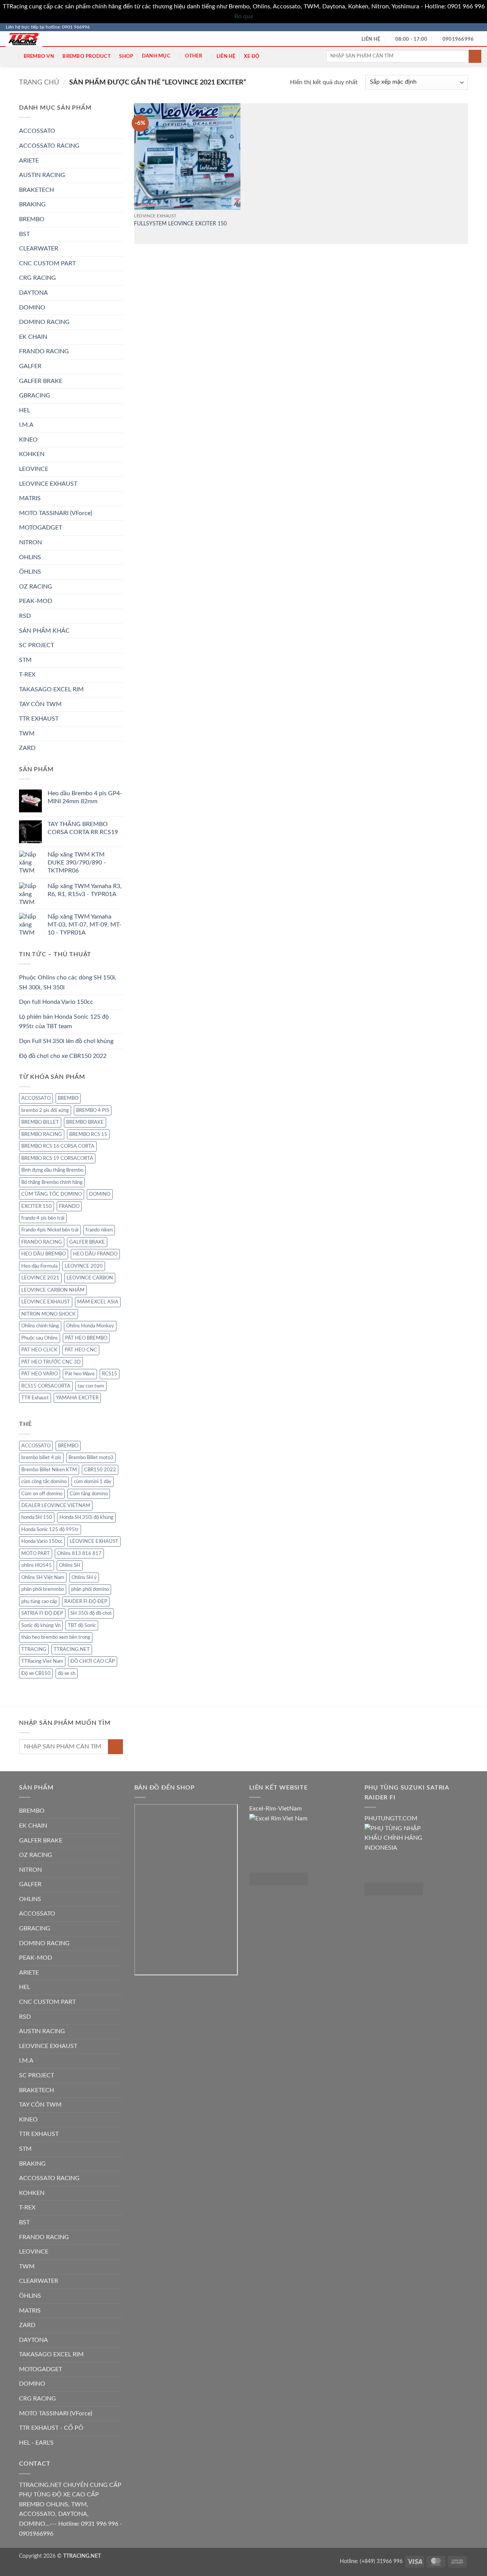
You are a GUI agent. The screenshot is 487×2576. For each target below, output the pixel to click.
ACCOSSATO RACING (49, 146)
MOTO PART (36, 1554)
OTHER (193, 56)
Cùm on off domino (42, 1494)
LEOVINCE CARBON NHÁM (53, 1290)
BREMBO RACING (42, 1134)
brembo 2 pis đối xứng (45, 1110)
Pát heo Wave (80, 1374)
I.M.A (26, 425)
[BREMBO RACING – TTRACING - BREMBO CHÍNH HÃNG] (30, 39)
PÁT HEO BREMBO (86, 1338)
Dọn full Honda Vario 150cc (56, 1002)
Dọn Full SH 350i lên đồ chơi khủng (66, 1041)
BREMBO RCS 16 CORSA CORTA (58, 1146)
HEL (25, 410)
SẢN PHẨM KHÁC (44, 631)
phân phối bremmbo (43, 1589)
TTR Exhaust (35, 1398)
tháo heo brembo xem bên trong (56, 1637)
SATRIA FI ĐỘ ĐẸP (42, 1613)
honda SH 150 (37, 1517)
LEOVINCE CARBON (90, 1278)
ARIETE (29, 161)
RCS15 (110, 1374)
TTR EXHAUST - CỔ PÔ (51, 2428)
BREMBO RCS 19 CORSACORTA (57, 1158)
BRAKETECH (37, 190)
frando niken (99, 1230)
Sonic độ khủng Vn (41, 1625)
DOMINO (32, 308)
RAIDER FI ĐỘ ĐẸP (86, 1601)
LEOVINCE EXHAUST (48, 484)
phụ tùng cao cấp (39, 1601)
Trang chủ (39, 82)
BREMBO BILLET (40, 1122)
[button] (10, 56)
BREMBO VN (39, 56)
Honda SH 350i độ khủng (86, 1517)
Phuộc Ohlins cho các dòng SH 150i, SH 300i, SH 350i (68, 983)
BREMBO (32, 219)
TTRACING (34, 1649)
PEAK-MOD (36, 601)
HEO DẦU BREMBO (44, 1254)
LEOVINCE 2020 (84, 1266)
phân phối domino (90, 1589)
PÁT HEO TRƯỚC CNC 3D (51, 1362)
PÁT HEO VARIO (40, 1374)
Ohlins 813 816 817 (79, 1554)
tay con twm (91, 1386)
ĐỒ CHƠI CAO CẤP (93, 1661)
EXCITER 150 (37, 1206)
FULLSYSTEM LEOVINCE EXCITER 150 (180, 224)
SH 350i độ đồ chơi (91, 1613)
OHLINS (30, 557)
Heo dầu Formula (39, 1266)
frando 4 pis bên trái (43, 1218)
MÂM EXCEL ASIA (98, 1302)
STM (25, 660)
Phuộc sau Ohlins (40, 1338)
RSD (25, 616)
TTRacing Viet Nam (42, 1661)
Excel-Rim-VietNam (275, 1809)
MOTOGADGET (41, 528)
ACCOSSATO (37, 131)
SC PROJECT (37, 645)
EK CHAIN (33, 337)
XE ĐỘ (252, 56)
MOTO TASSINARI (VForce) (56, 513)
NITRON (30, 542)
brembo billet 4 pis (41, 1458)
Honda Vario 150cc (42, 1541)
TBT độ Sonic (82, 1625)
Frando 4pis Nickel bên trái (50, 1230)
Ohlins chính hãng (40, 1326)
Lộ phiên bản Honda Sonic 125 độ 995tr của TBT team (64, 1022)
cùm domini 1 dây (93, 1482)
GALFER (30, 366)
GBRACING (35, 396)
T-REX (27, 675)
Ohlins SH (70, 1565)
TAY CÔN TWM (40, 704)
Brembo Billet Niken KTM (49, 1470)
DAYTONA (33, 293)
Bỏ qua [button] (244, 16)
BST (24, 234)
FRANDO (69, 1206)
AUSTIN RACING (42, 175)
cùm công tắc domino (44, 1482)
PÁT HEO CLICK (39, 1350)
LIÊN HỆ (226, 56)
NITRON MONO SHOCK (49, 1314)
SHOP (126, 56)
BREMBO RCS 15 (88, 1134)
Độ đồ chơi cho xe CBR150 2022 (63, 1056)
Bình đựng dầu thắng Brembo (52, 1170)
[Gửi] (475, 56)
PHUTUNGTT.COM (391, 1818)
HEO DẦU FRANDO (95, 1254)
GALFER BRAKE (41, 381)
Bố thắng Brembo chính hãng (52, 1182)
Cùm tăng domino (89, 1494)
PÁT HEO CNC (81, 1350)
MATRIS (30, 498)
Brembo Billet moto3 (91, 1458)
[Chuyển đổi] (118, 220)
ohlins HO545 (37, 1565)
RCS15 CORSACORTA (46, 1386)
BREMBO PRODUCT (87, 56)
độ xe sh (67, 1673)
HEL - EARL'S (36, 2443)
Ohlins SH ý (84, 1578)
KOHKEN (32, 454)
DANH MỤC (156, 56)
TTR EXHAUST (39, 719)
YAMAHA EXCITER (77, 1398)
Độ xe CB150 (36, 1673)
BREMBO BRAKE (85, 1122)
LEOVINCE (34, 469)
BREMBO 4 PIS (93, 1110)
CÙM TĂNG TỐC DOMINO (52, 1194)
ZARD (27, 748)
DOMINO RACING (44, 322)
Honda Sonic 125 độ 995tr (50, 1530)
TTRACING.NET (72, 1649)
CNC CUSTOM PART (47, 263)
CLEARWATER (39, 249)
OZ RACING (36, 587)
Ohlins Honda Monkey (90, 1326)
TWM (27, 734)
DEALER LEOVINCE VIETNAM (56, 1506)
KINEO (28, 440)
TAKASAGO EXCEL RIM (51, 689)
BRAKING (32, 204)
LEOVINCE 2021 (40, 1278)
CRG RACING (37, 278)
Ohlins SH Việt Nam (43, 1578)
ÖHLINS (30, 572)
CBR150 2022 (100, 1470)
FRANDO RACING (44, 351)
